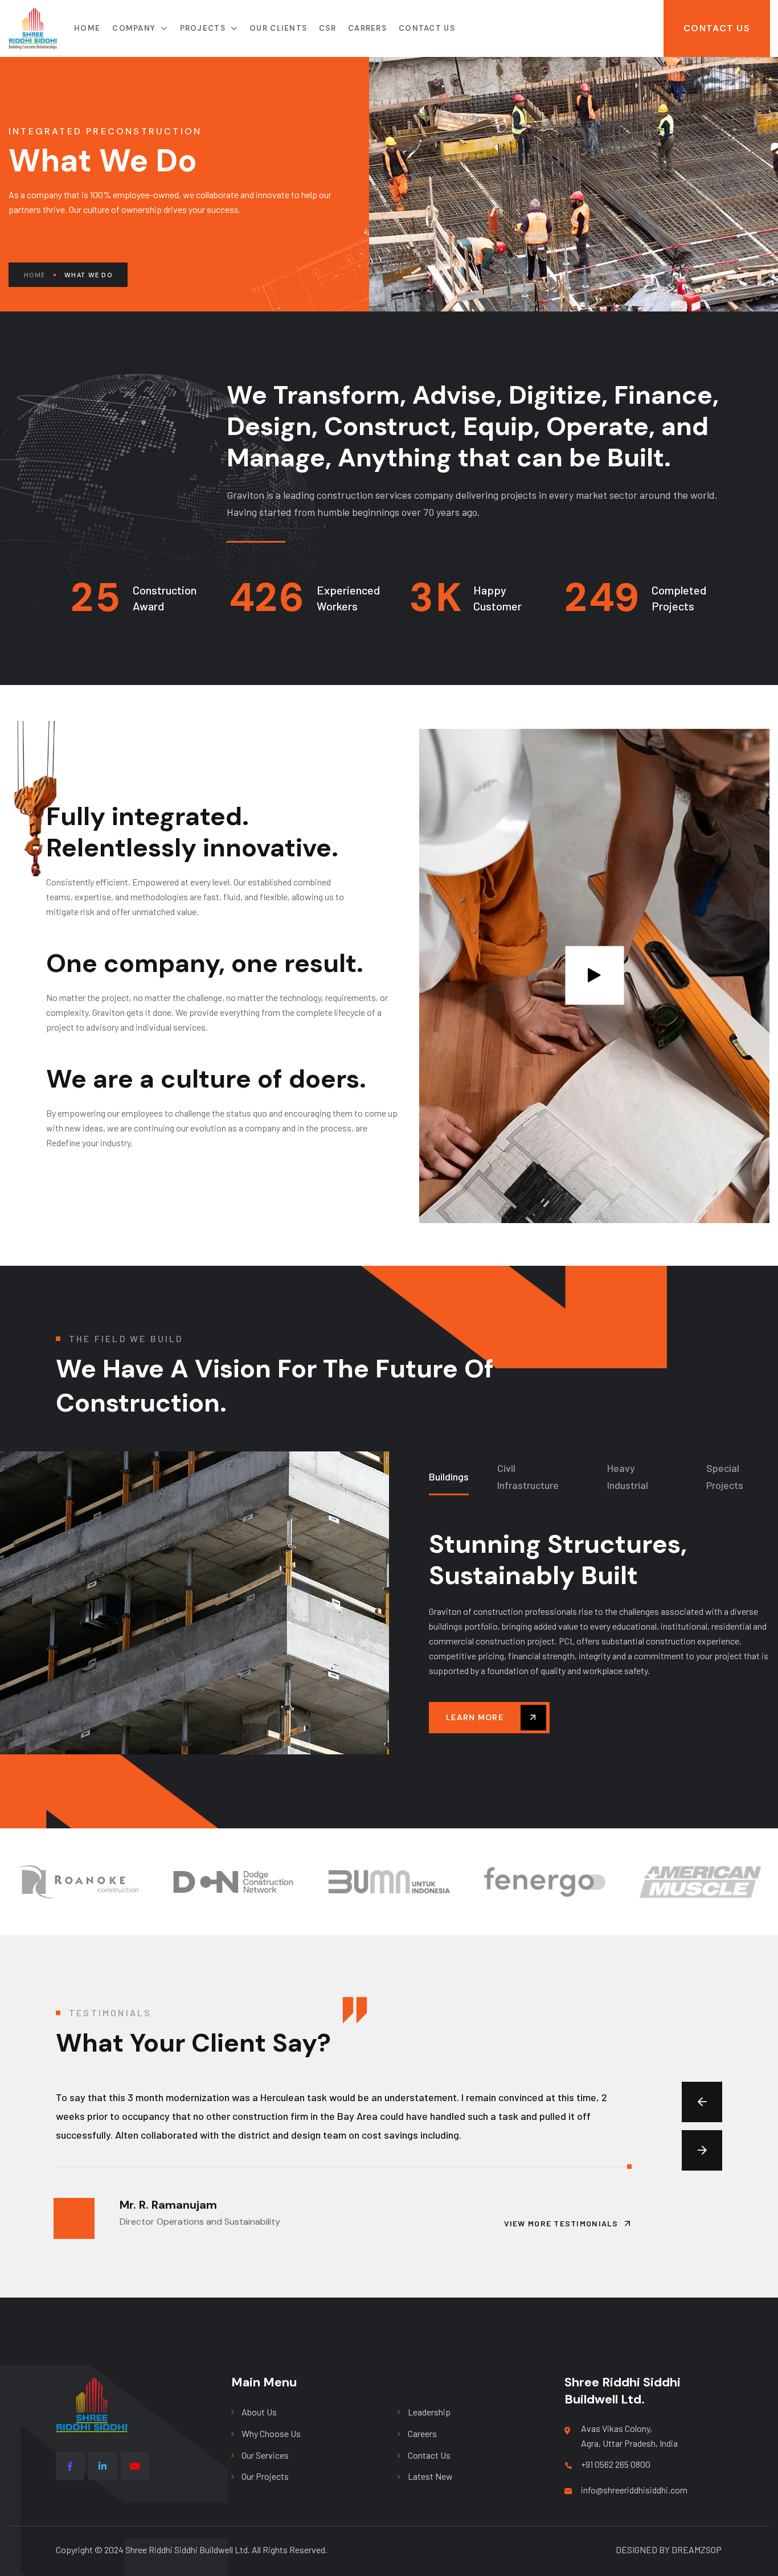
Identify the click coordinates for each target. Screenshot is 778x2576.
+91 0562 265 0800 (616, 2464)
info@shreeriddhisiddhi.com (634, 2490)
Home (34, 275)
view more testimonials (561, 2223)
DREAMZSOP (697, 2550)
